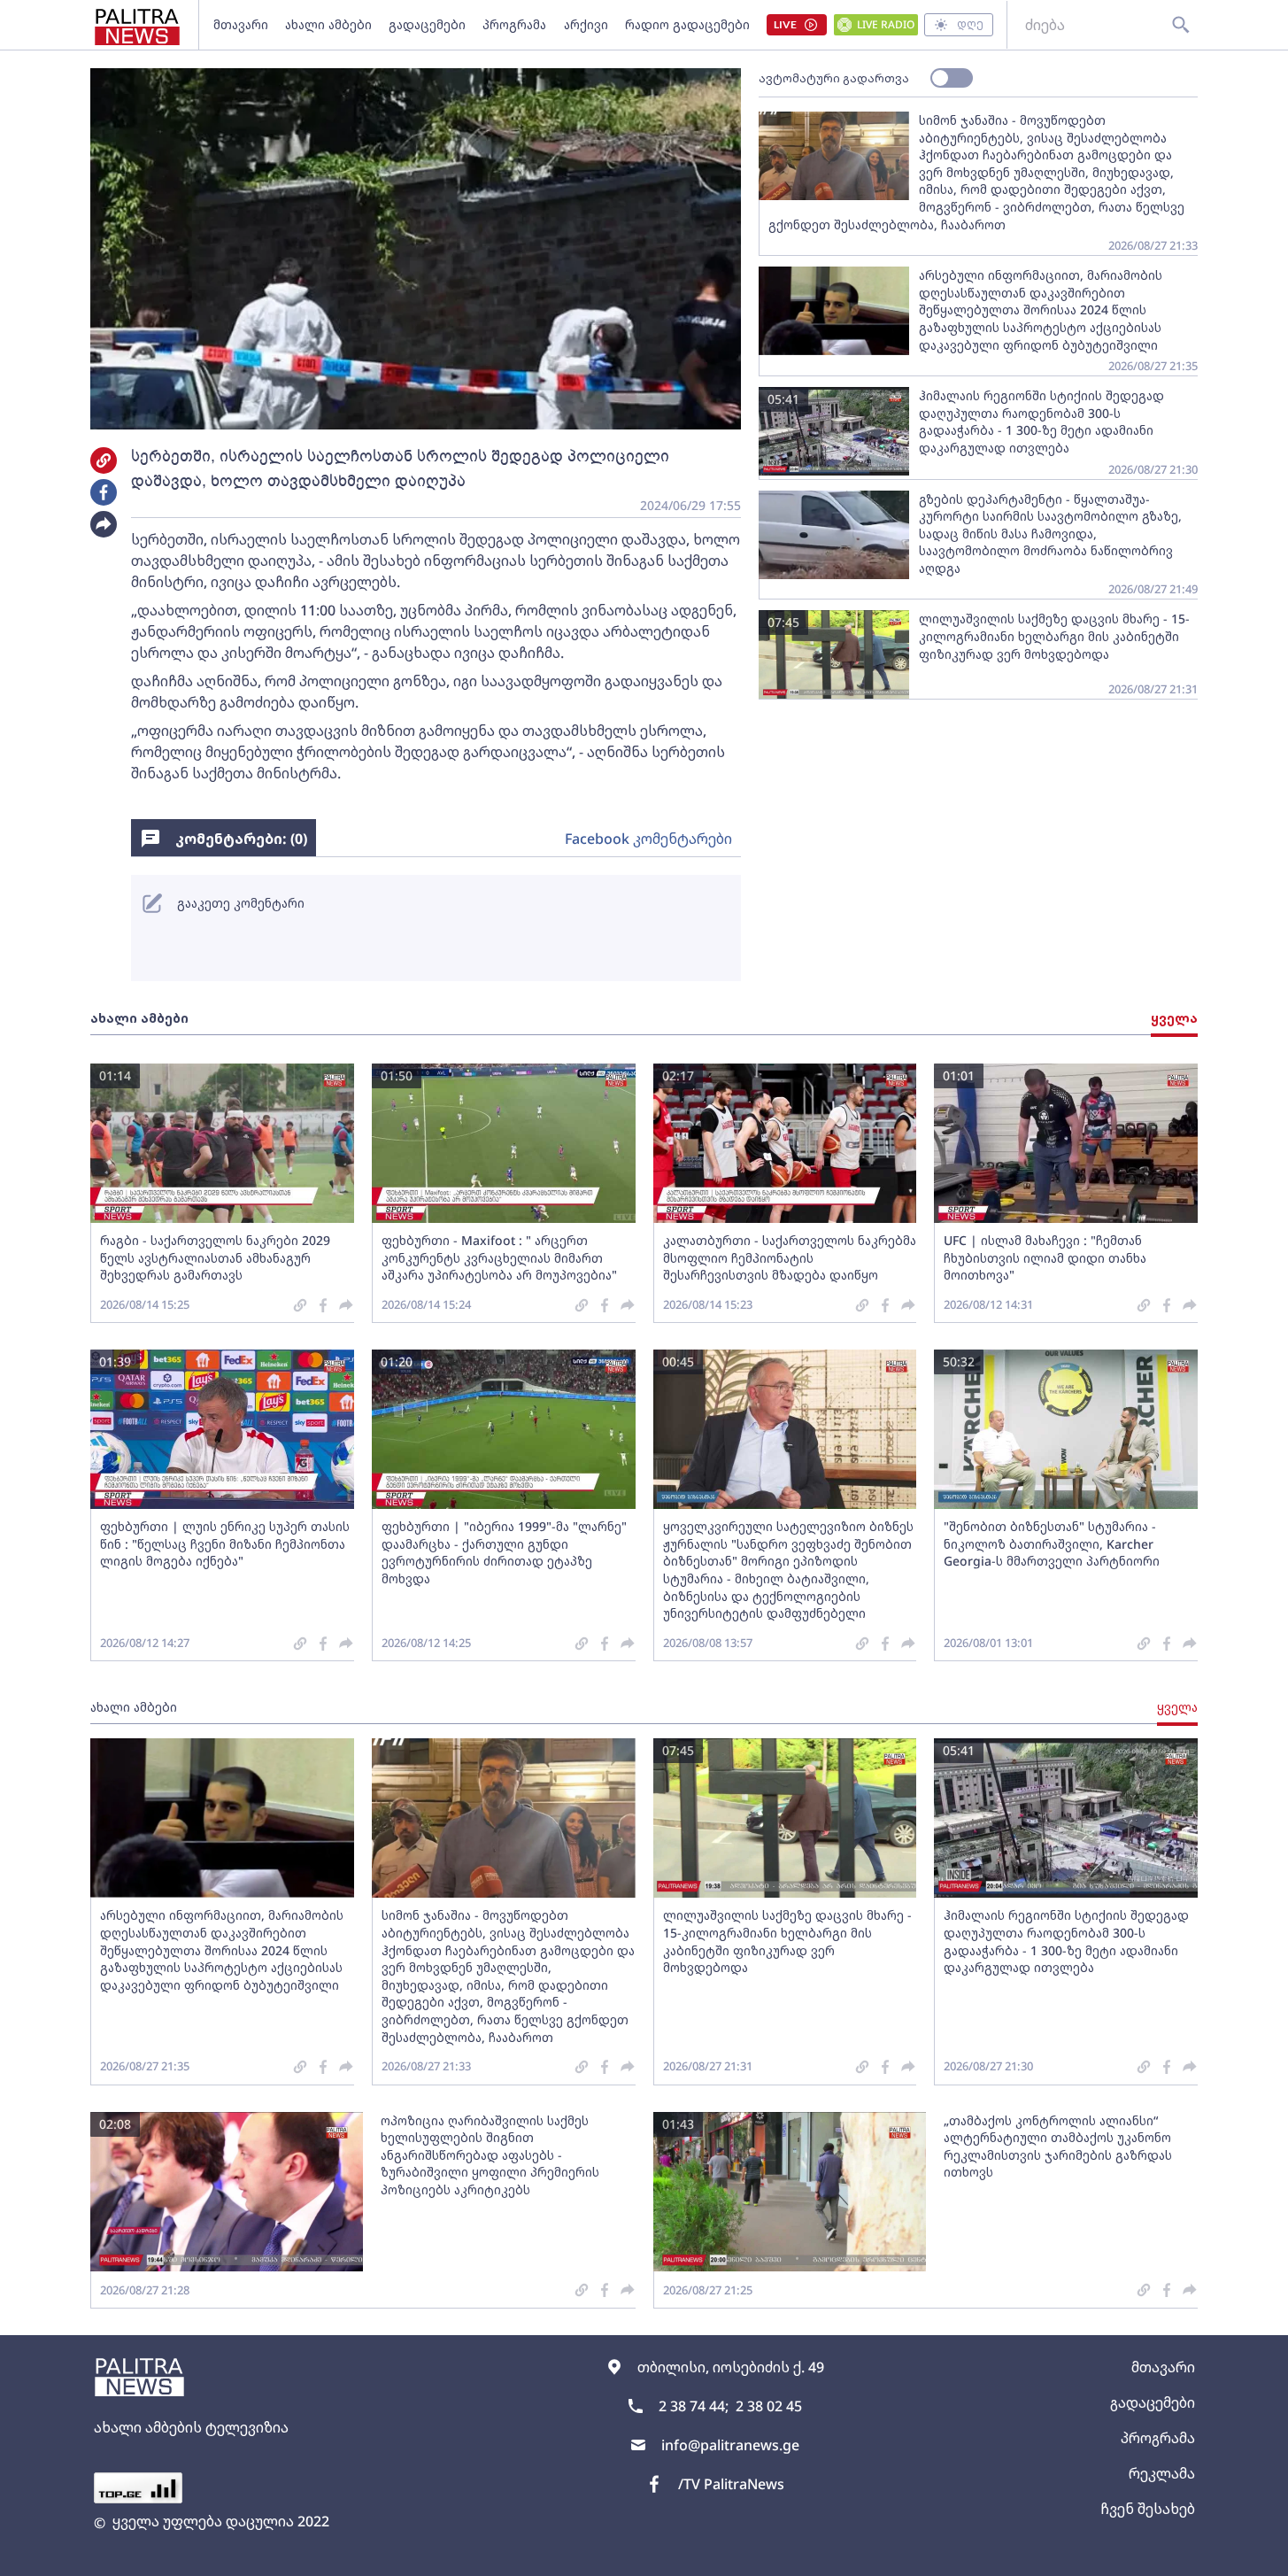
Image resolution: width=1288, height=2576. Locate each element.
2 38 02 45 (769, 2406)
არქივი (586, 24)
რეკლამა (1162, 2473)
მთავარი (241, 24)
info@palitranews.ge (730, 2445)
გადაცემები (427, 24)
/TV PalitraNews (731, 2484)
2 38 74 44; (694, 2406)
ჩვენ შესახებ (1148, 2509)
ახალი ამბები (328, 24)
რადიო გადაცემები (687, 24)
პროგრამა (514, 24)
